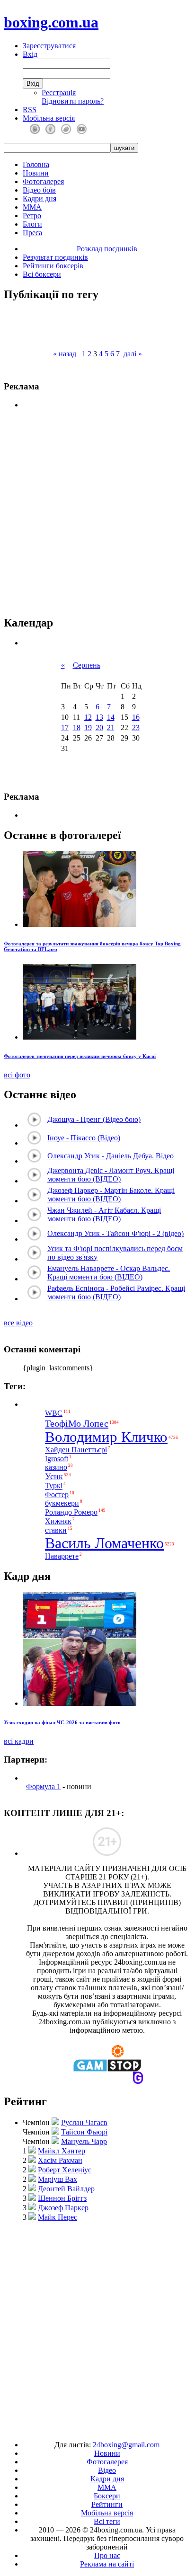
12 (88, 717)
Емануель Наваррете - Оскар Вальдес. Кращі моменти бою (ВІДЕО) (109, 1273)
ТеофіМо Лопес (77, 1423)
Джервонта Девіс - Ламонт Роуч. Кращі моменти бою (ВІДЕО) (111, 1175)
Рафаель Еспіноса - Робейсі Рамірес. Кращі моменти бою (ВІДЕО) (116, 1292)
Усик (54, 1476)
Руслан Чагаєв (84, 2122)
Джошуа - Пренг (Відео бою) (94, 1119)
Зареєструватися (49, 46)
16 (136, 717)
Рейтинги (107, 2504)
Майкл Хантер (62, 2151)
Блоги (32, 224)
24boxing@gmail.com (126, 2445)
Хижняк (58, 1522)
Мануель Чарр (84, 2141)
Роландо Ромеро (71, 1512)
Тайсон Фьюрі (84, 2132)
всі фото (17, 1075)
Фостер (57, 1495)
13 (99, 717)
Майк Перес (58, 2217)
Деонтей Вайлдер (66, 2189)
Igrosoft (57, 1459)
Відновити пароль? (73, 101)
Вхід (30, 54)
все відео (18, 1323)
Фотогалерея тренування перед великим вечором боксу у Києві (80, 1056)
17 (65, 728)
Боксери (107, 2496)
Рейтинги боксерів (53, 266)
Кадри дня (40, 198)
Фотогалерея (43, 181)
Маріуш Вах (58, 2179)
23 (136, 728)
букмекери (62, 1503)
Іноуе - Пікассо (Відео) (84, 1138)
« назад (65, 354)
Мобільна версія (49, 118)
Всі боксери (42, 274)
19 (88, 728)
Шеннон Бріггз (62, 2198)
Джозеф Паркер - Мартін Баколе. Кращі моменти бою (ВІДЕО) (111, 1195)
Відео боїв (39, 190)
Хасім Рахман (60, 2160)
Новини (36, 173)
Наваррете (62, 1556)
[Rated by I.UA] (76, 2429)
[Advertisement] (97, 2327)
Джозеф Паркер (63, 2208)
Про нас (107, 2555)
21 (111, 728)
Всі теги (107, 2521)
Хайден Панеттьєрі (76, 1450)
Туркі (54, 1486)
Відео (107, 2470)
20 (99, 728)
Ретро (32, 216)
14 (111, 717)
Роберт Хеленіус (65, 2170)
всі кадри (19, 1741)
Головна (36, 164)
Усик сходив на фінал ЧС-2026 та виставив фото (62, 1722)
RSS (30, 110)
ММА (32, 207)
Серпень (87, 665)
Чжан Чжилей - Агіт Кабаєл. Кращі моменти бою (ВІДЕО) (104, 1214)
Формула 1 (43, 1786)
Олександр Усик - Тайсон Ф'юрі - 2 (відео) (115, 1233)
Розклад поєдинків (107, 249)
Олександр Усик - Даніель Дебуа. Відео (111, 1156)
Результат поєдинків (55, 257)
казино (56, 1467)
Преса (32, 233)
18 (77, 728)
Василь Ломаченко (104, 1543)
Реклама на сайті (107, 2564)
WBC (54, 1413)
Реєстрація (59, 93)
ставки (56, 1530)
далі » (133, 354)
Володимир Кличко (106, 1437)
